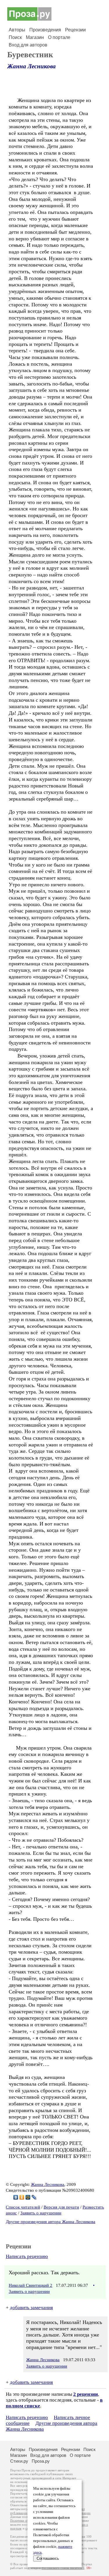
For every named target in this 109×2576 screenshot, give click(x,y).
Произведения (45, 30)
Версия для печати (61, 2207)
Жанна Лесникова (32, 66)
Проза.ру (41, 2461)
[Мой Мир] (28, 2197)
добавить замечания (31, 2308)
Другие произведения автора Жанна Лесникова (51, 2222)
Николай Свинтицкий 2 (31, 2285)
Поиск (15, 37)
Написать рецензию (27, 2256)
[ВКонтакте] (16, 2197)
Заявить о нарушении (41, 2213)
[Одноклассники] (22, 2197)
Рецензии (75, 30)
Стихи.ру (19, 2461)
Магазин (35, 37)
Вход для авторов (28, 45)
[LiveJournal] (34, 2197)
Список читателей (23, 2207)
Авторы (17, 30)
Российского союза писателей (63, 2568)
